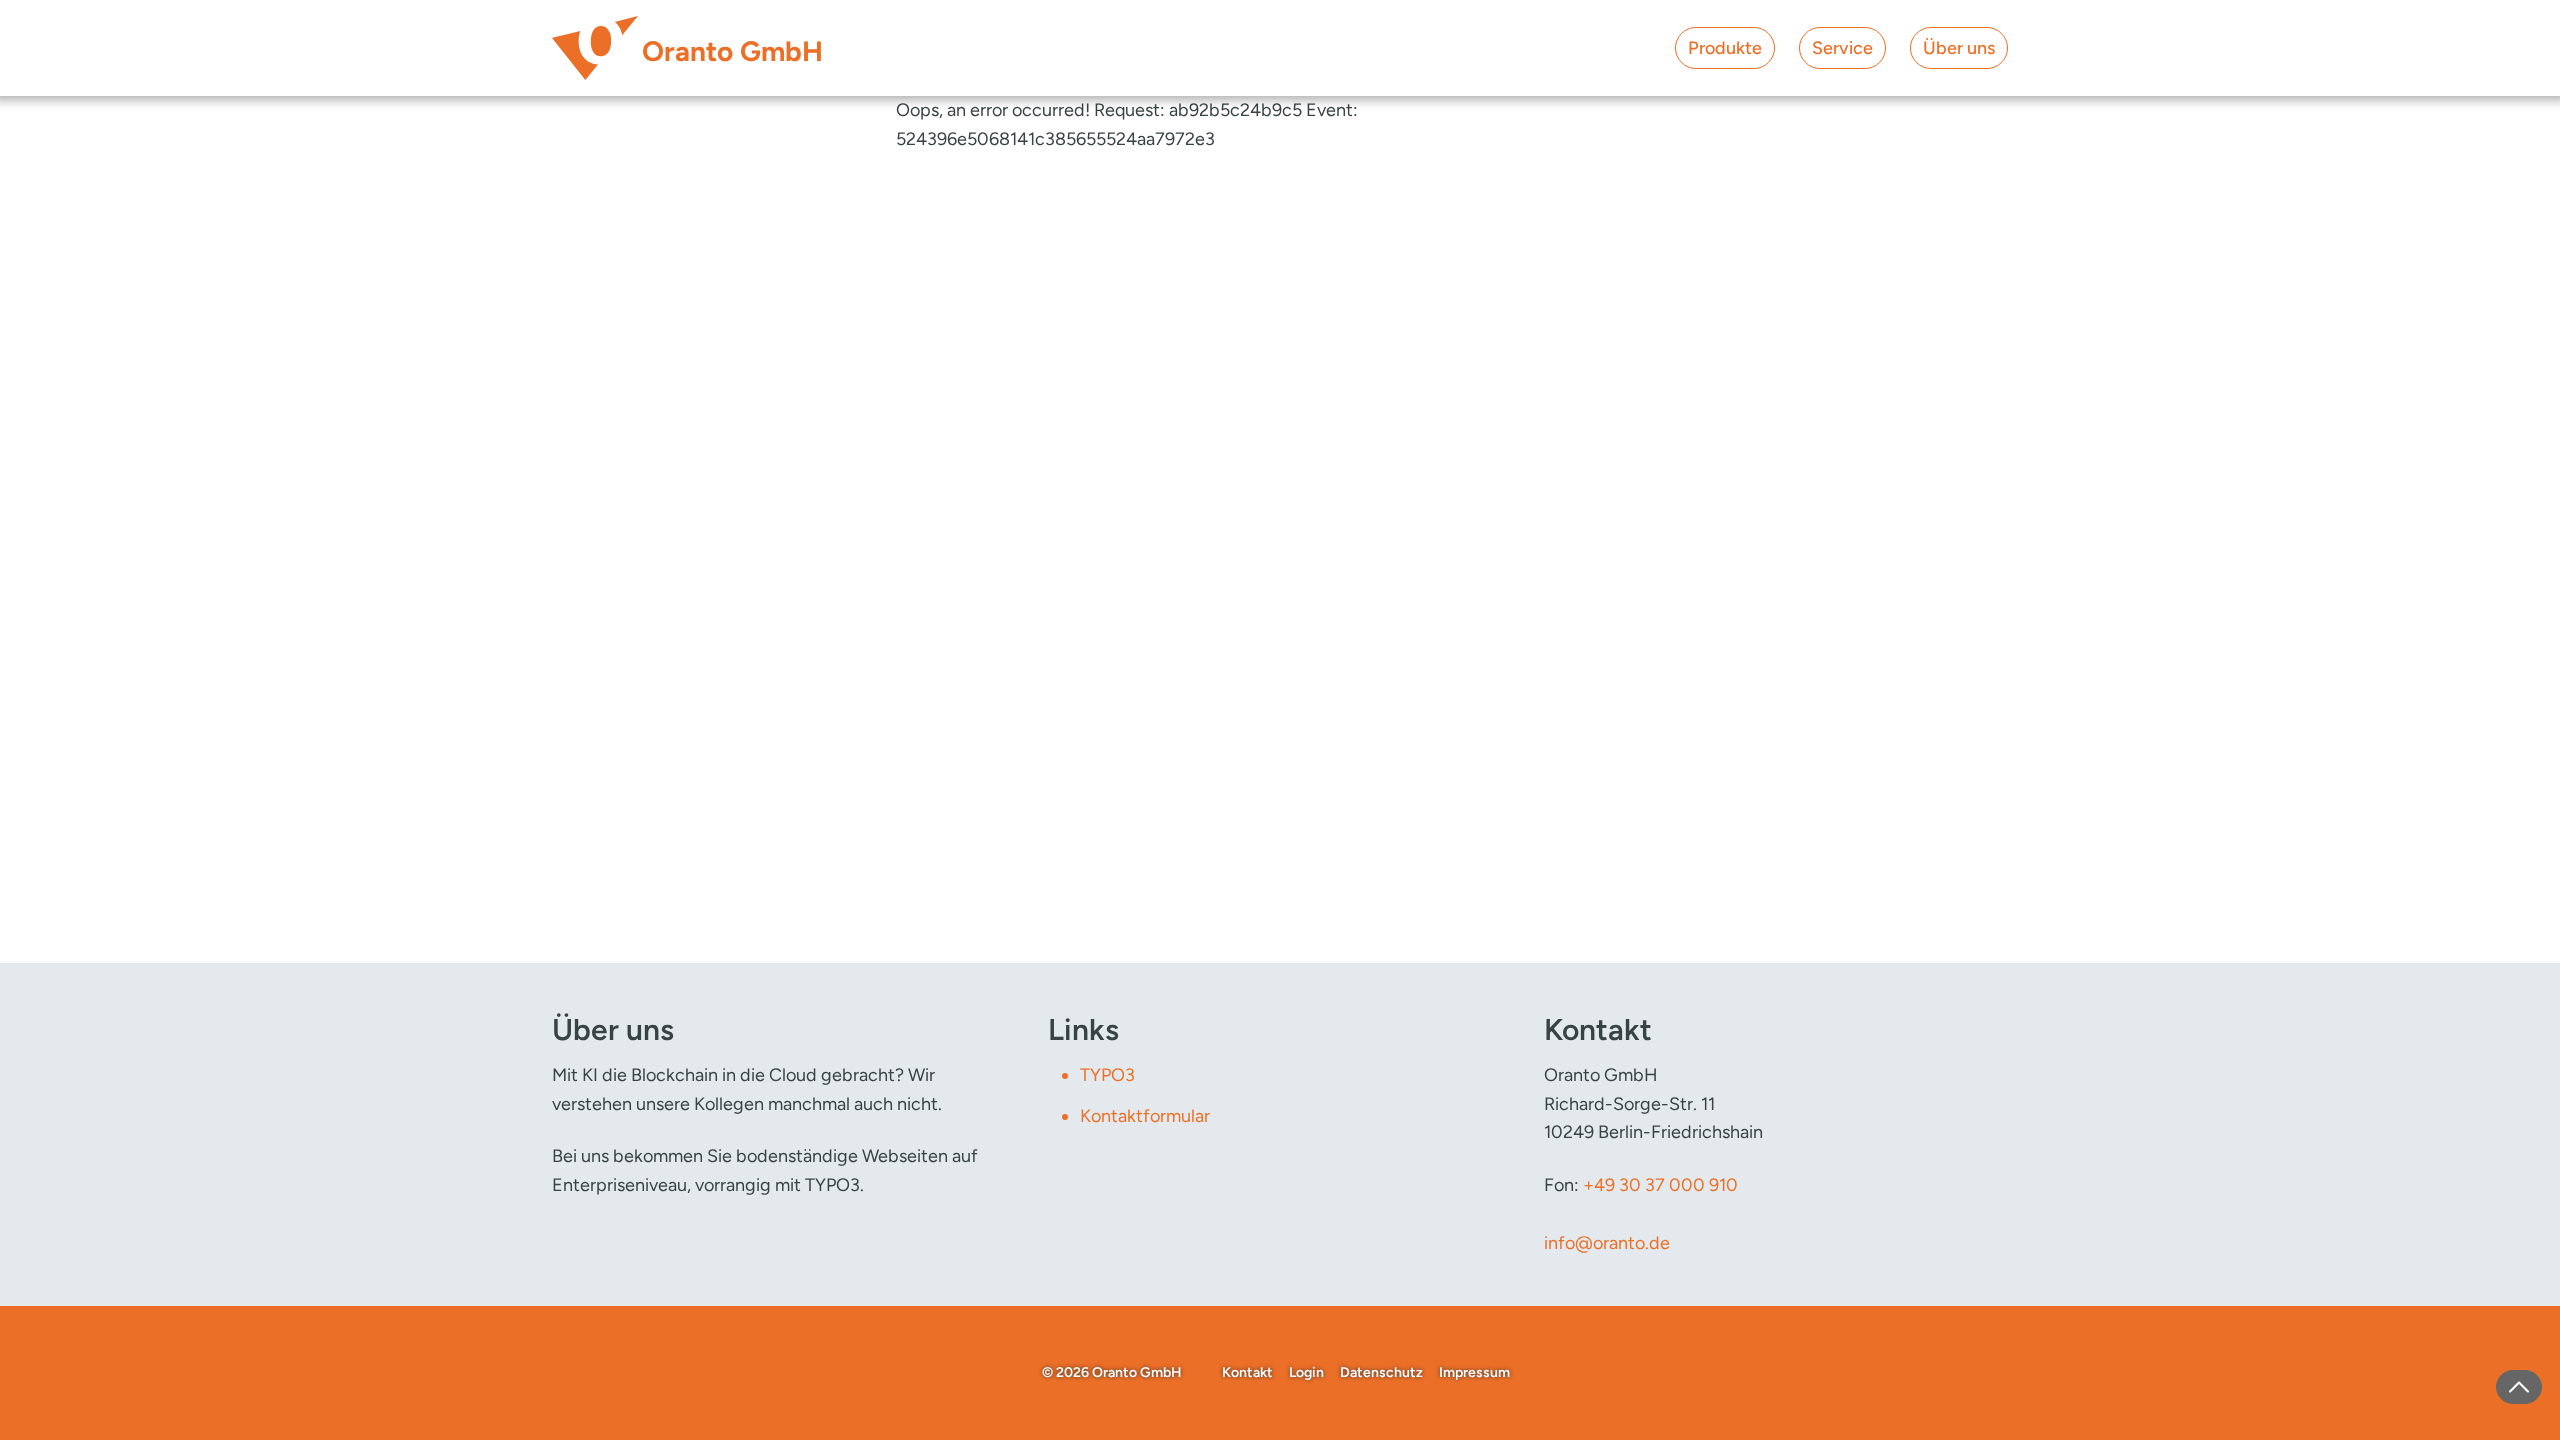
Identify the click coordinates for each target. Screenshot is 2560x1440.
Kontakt (1247, 1372)
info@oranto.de (1607, 1243)
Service (1842, 48)
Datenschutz (1381, 1372)
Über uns (1959, 48)
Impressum (1474, 1372)
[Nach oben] (2519, 1387)
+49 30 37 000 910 (1660, 1185)
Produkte (1725, 48)
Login (1306, 1372)
